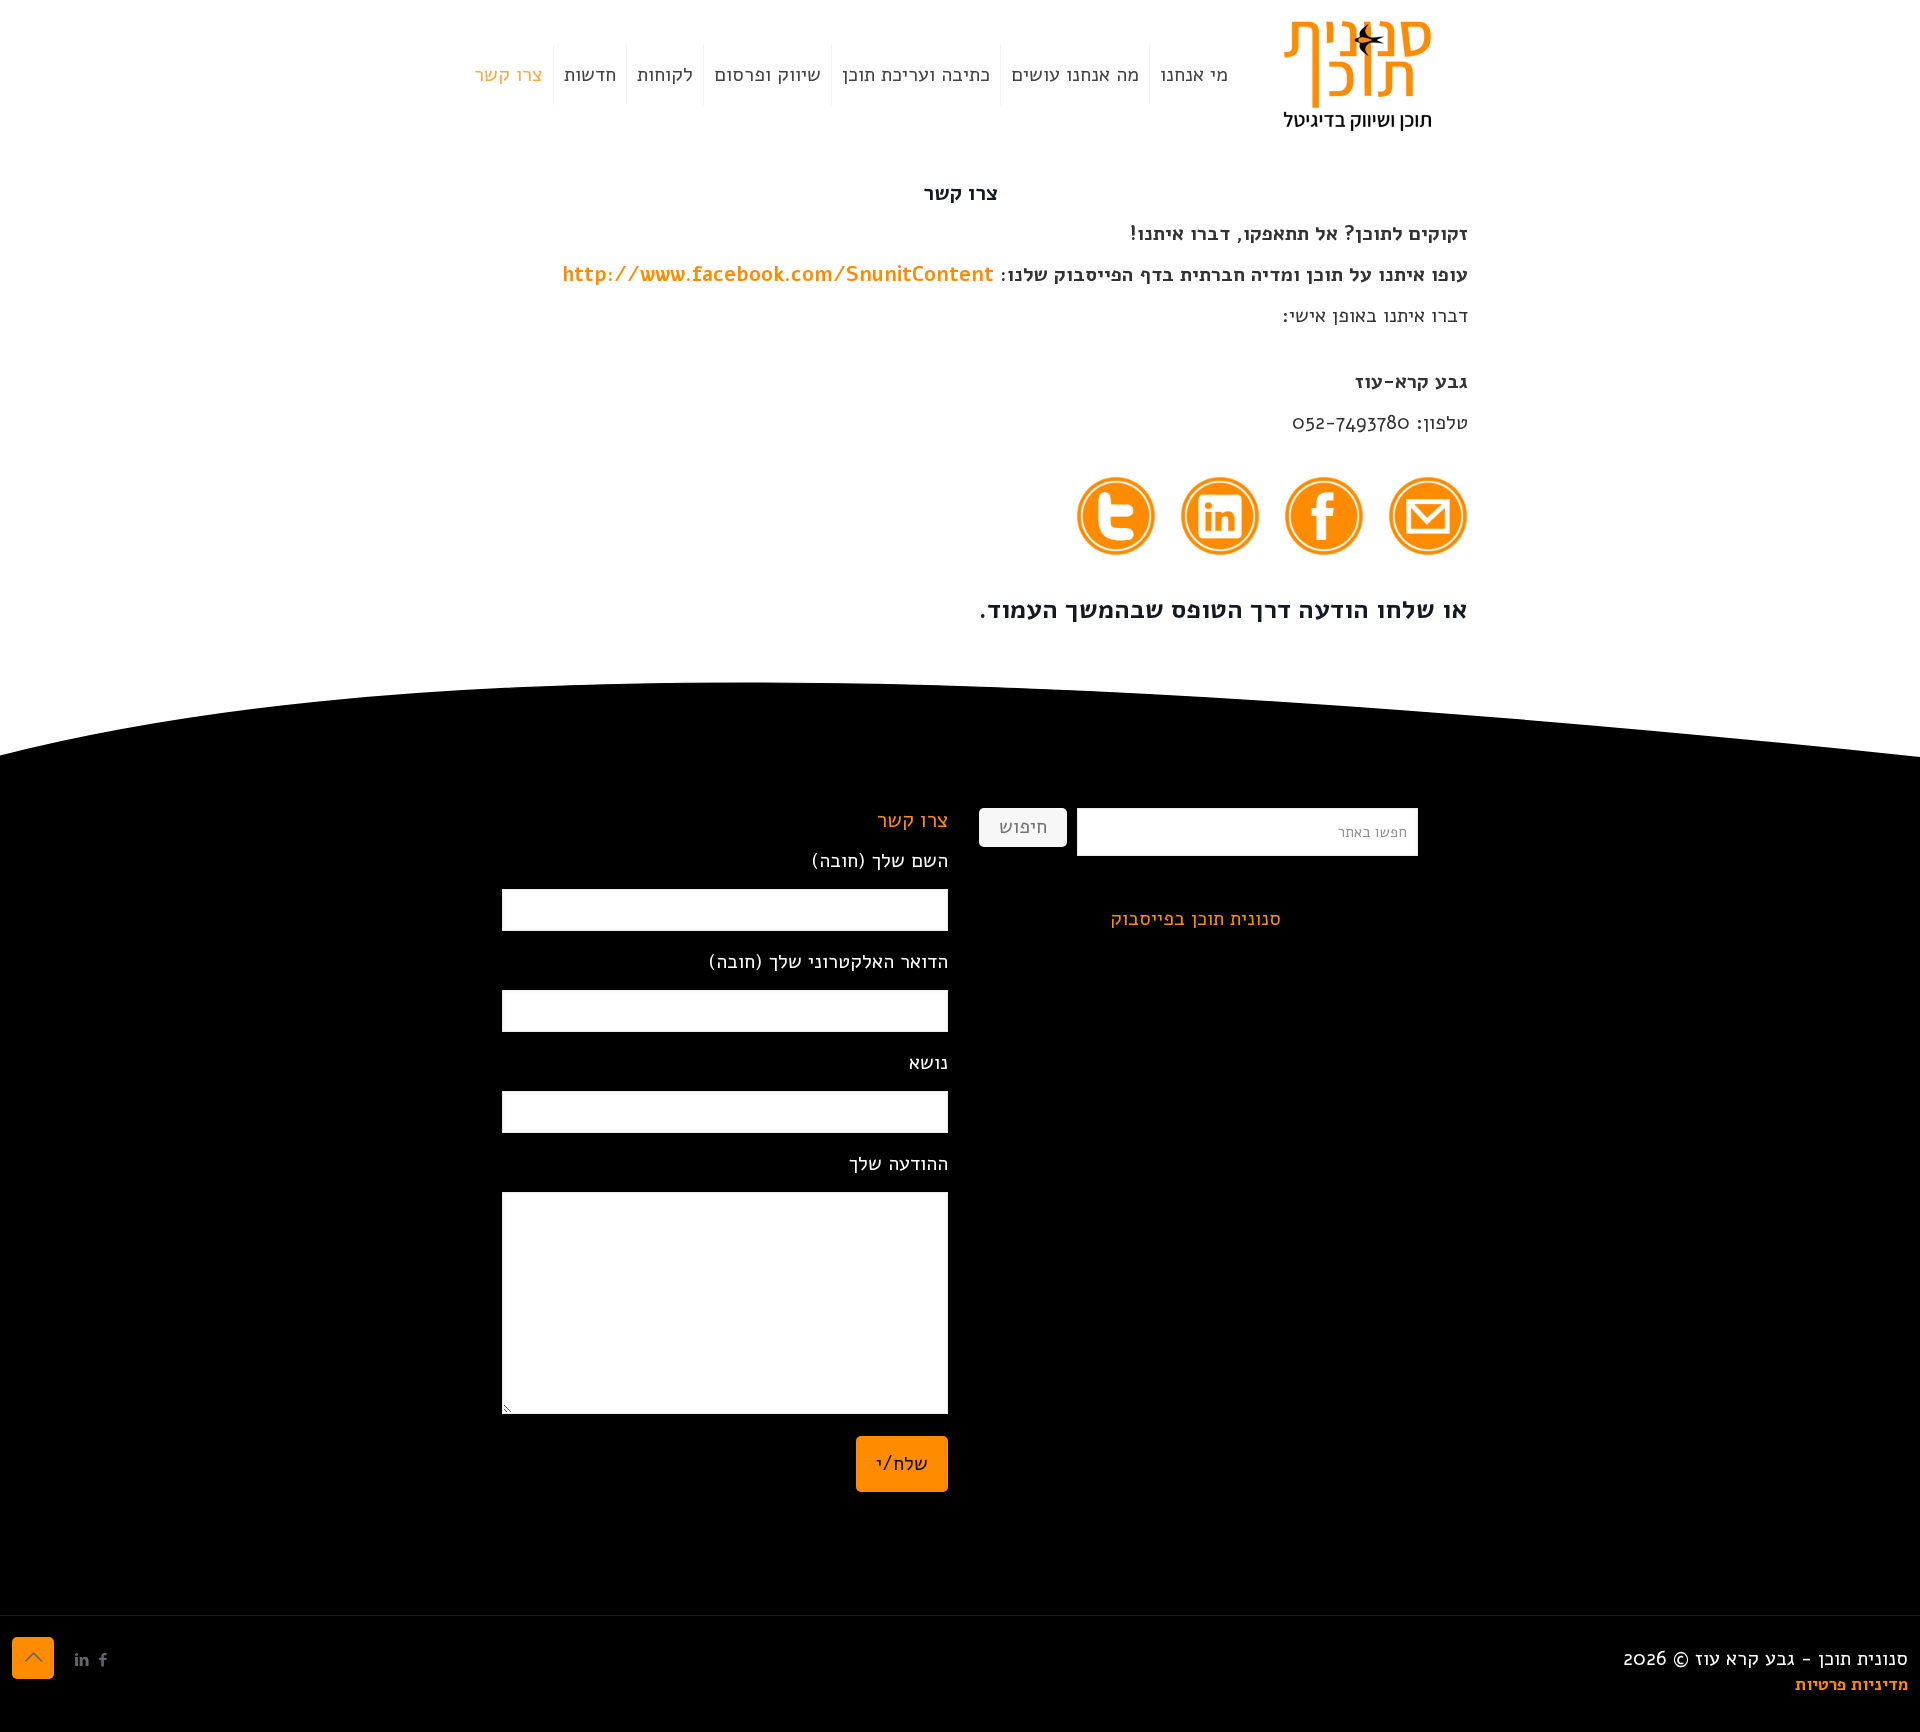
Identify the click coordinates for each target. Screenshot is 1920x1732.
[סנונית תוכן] (1358, 75)
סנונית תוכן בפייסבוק (1195, 918)
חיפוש (1023, 826)
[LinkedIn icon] (81, 1660)
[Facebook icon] (102, 1660)
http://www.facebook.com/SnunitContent (778, 274)
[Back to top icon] (33, 1658)
